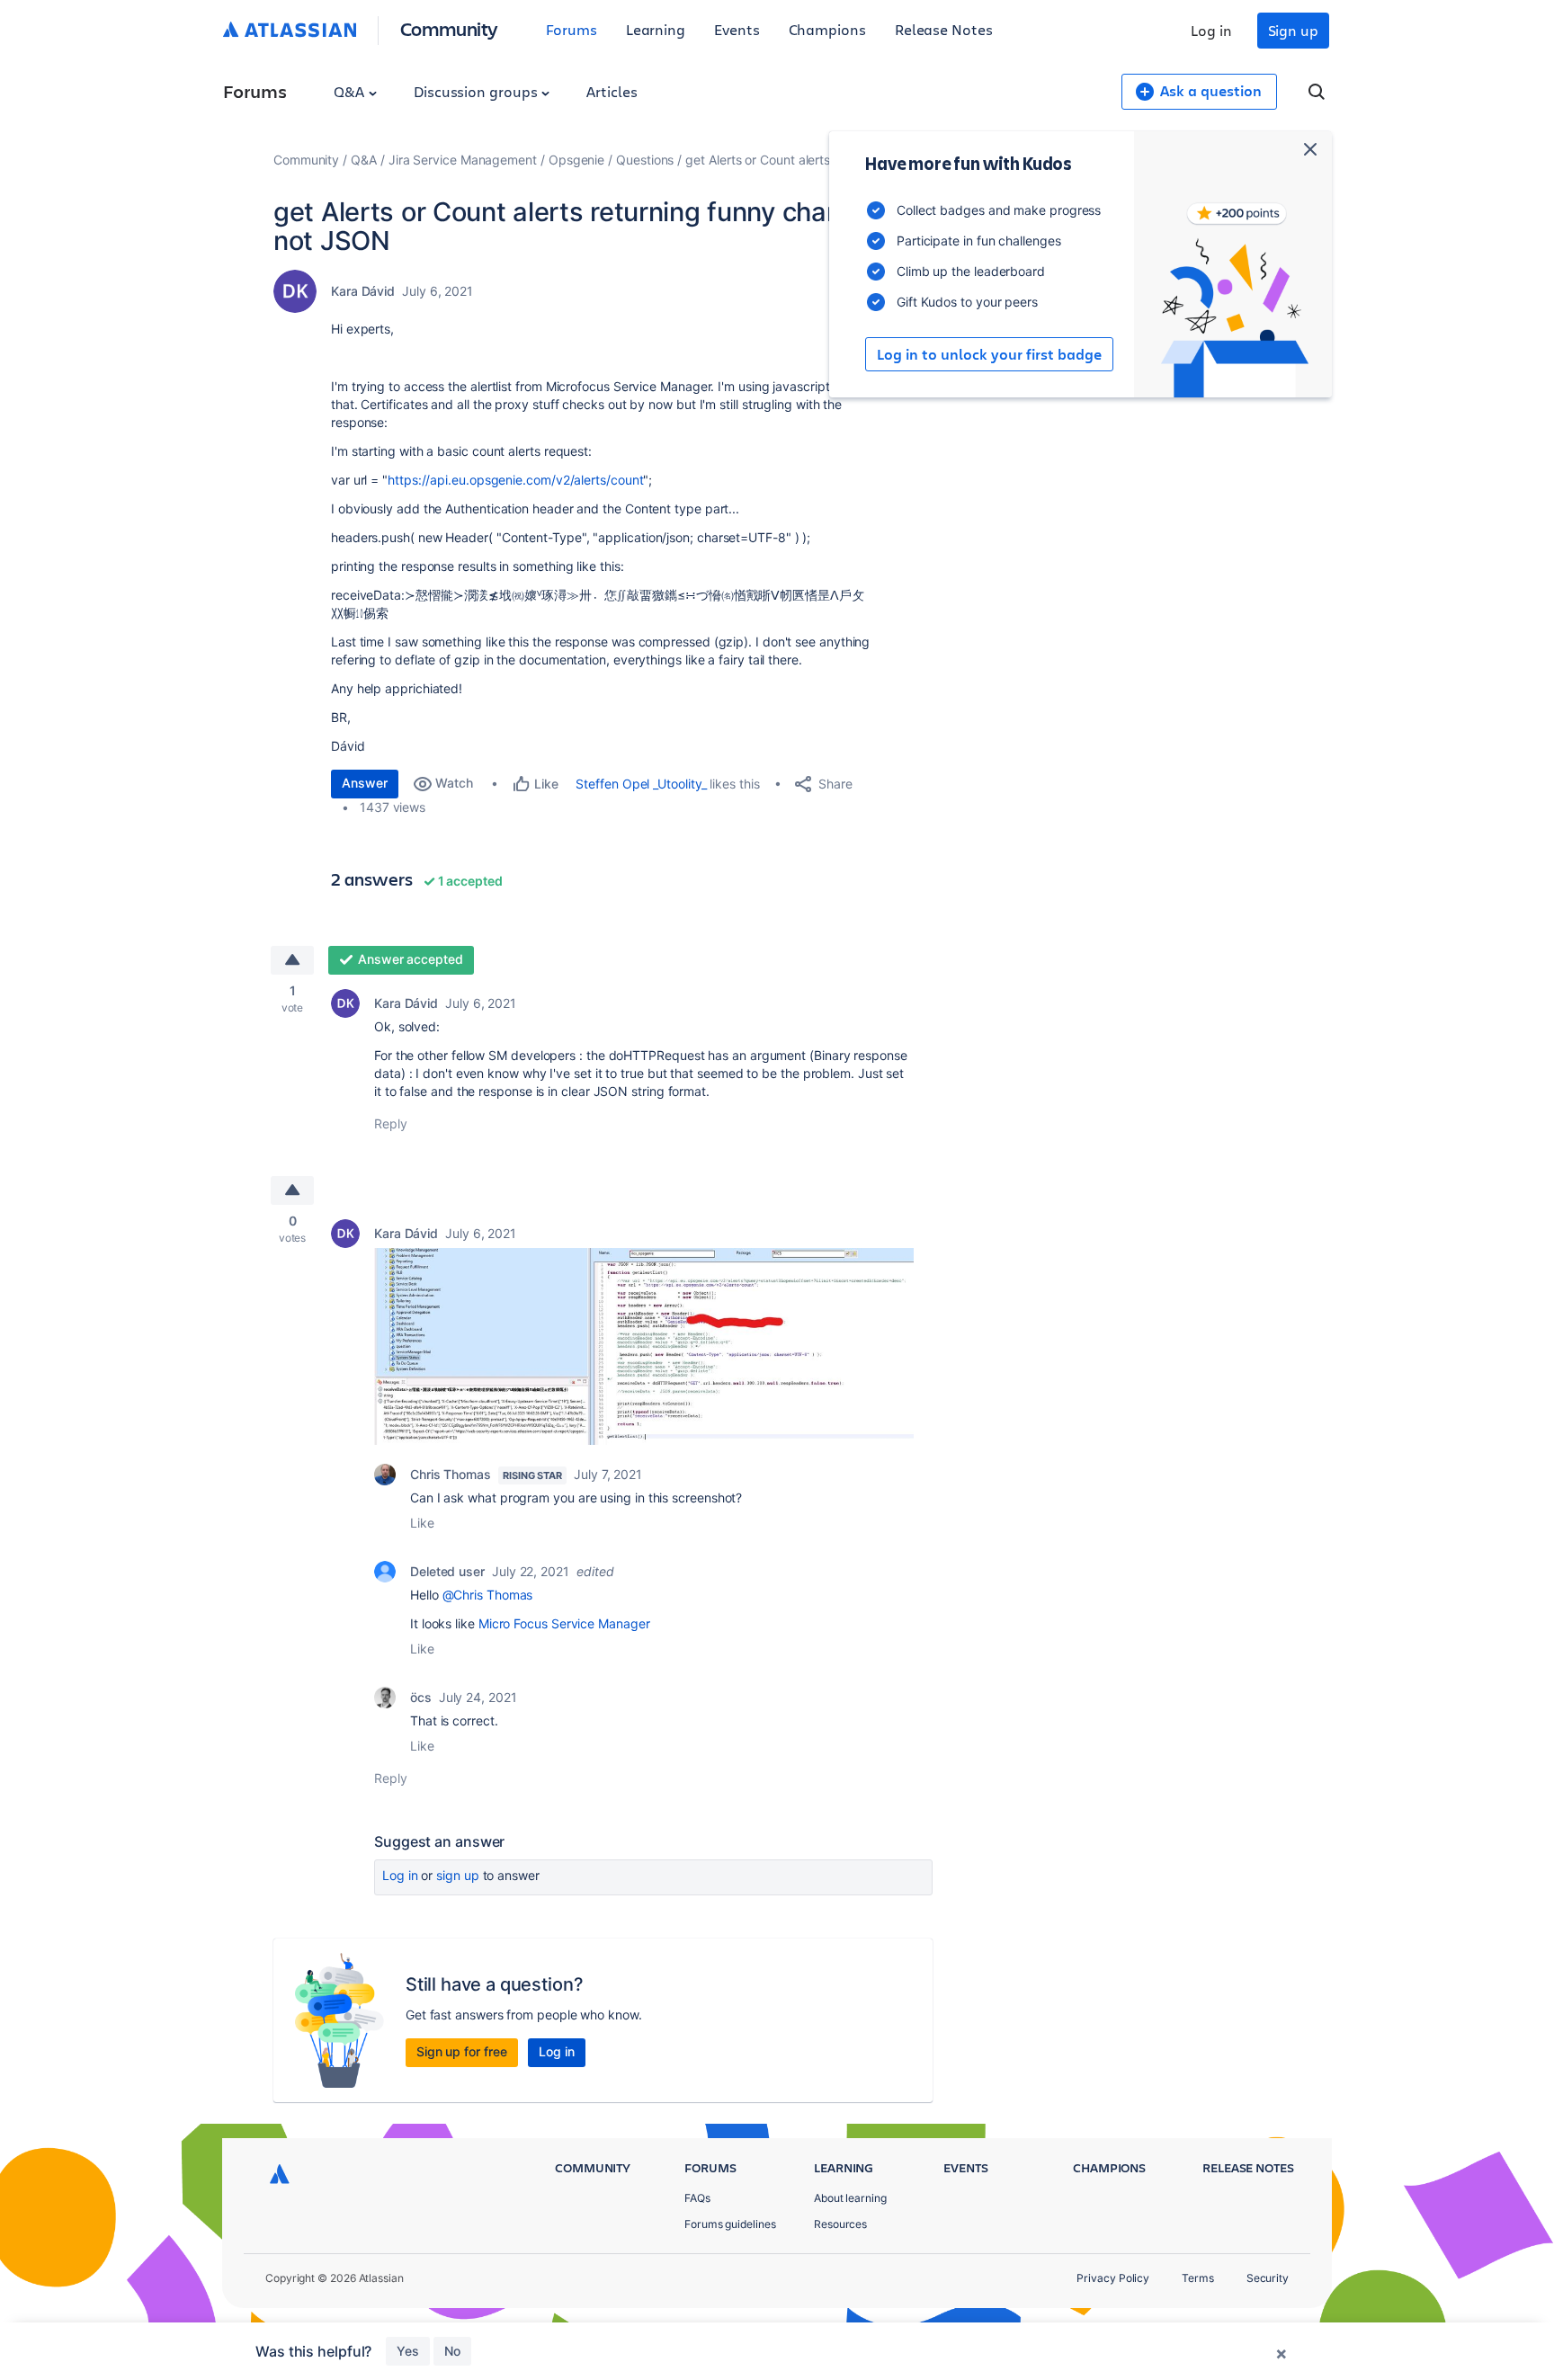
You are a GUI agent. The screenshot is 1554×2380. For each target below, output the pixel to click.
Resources (840, 2224)
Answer (365, 783)
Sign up (1293, 30)
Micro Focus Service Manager (564, 1623)
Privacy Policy (1113, 2278)
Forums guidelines (730, 2224)
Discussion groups (478, 91)
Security (1268, 2278)
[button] (644, 1346)
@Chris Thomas (488, 1595)
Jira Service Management (463, 160)
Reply (391, 1123)
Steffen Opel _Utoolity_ (641, 784)
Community (449, 28)
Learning (656, 29)
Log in (1211, 30)
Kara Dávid (363, 291)
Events (737, 29)
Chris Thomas (451, 1474)
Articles (612, 91)
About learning (850, 2198)
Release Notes (944, 29)
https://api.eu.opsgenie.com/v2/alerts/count (515, 480)
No (452, 2351)
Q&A (351, 91)
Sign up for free (462, 2051)
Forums (572, 29)
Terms (1198, 2278)
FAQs (697, 2198)
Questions (645, 160)
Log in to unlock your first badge (989, 354)
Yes (408, 2351)
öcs (421, 1697)
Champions (827, 29)
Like (422, 1523)
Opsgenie (576, 160)
